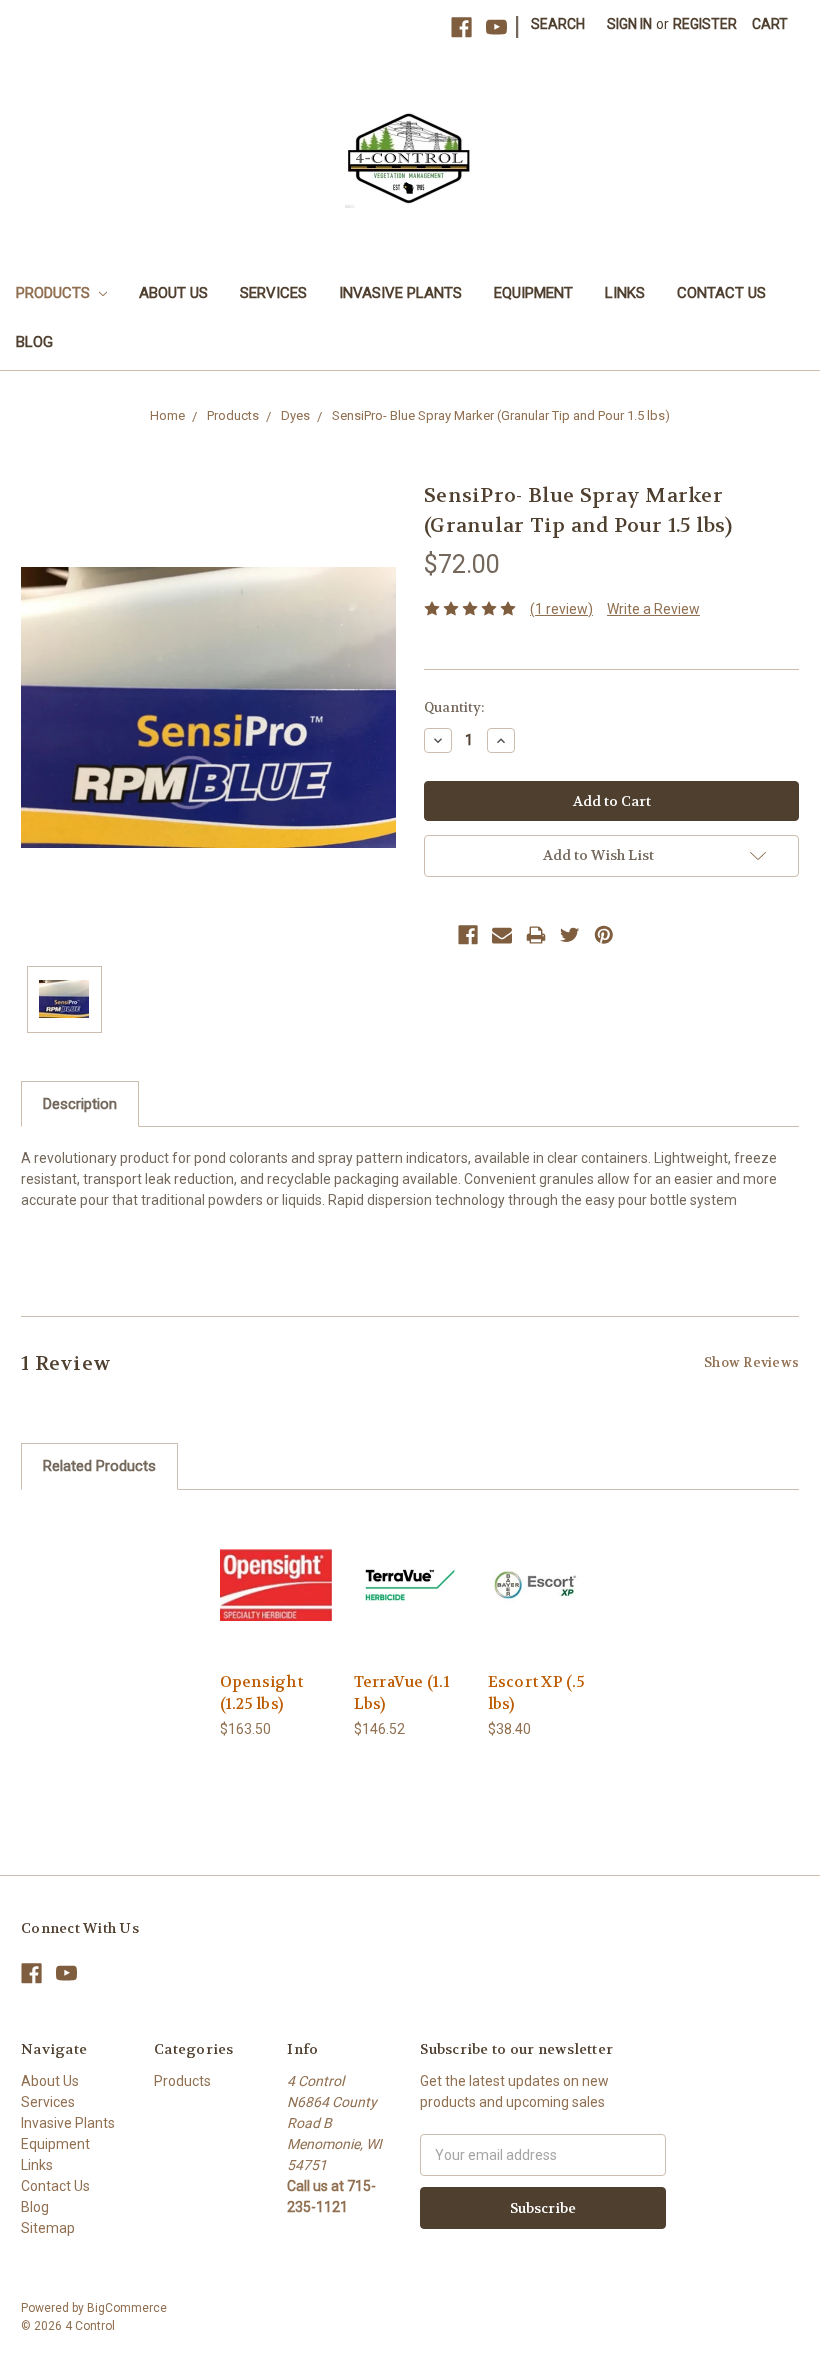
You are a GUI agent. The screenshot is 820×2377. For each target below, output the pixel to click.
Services (273, 293)
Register (705, 24)
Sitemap (48, 2228)
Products (55, 293)
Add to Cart (276, 1602)
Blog (34, 342)
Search (558, 24)
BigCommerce (127, 2308)
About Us (173, 293)
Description (80, 1104)
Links (625, 293)
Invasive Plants (400, 293)
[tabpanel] (276, 1626)
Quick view (276, 1560)
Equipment (533, 293)
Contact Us (721, 293)
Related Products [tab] (99, 1466)
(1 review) (561, 609)
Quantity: (454, 707)
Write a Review (653, 609)
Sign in (629, 24)
